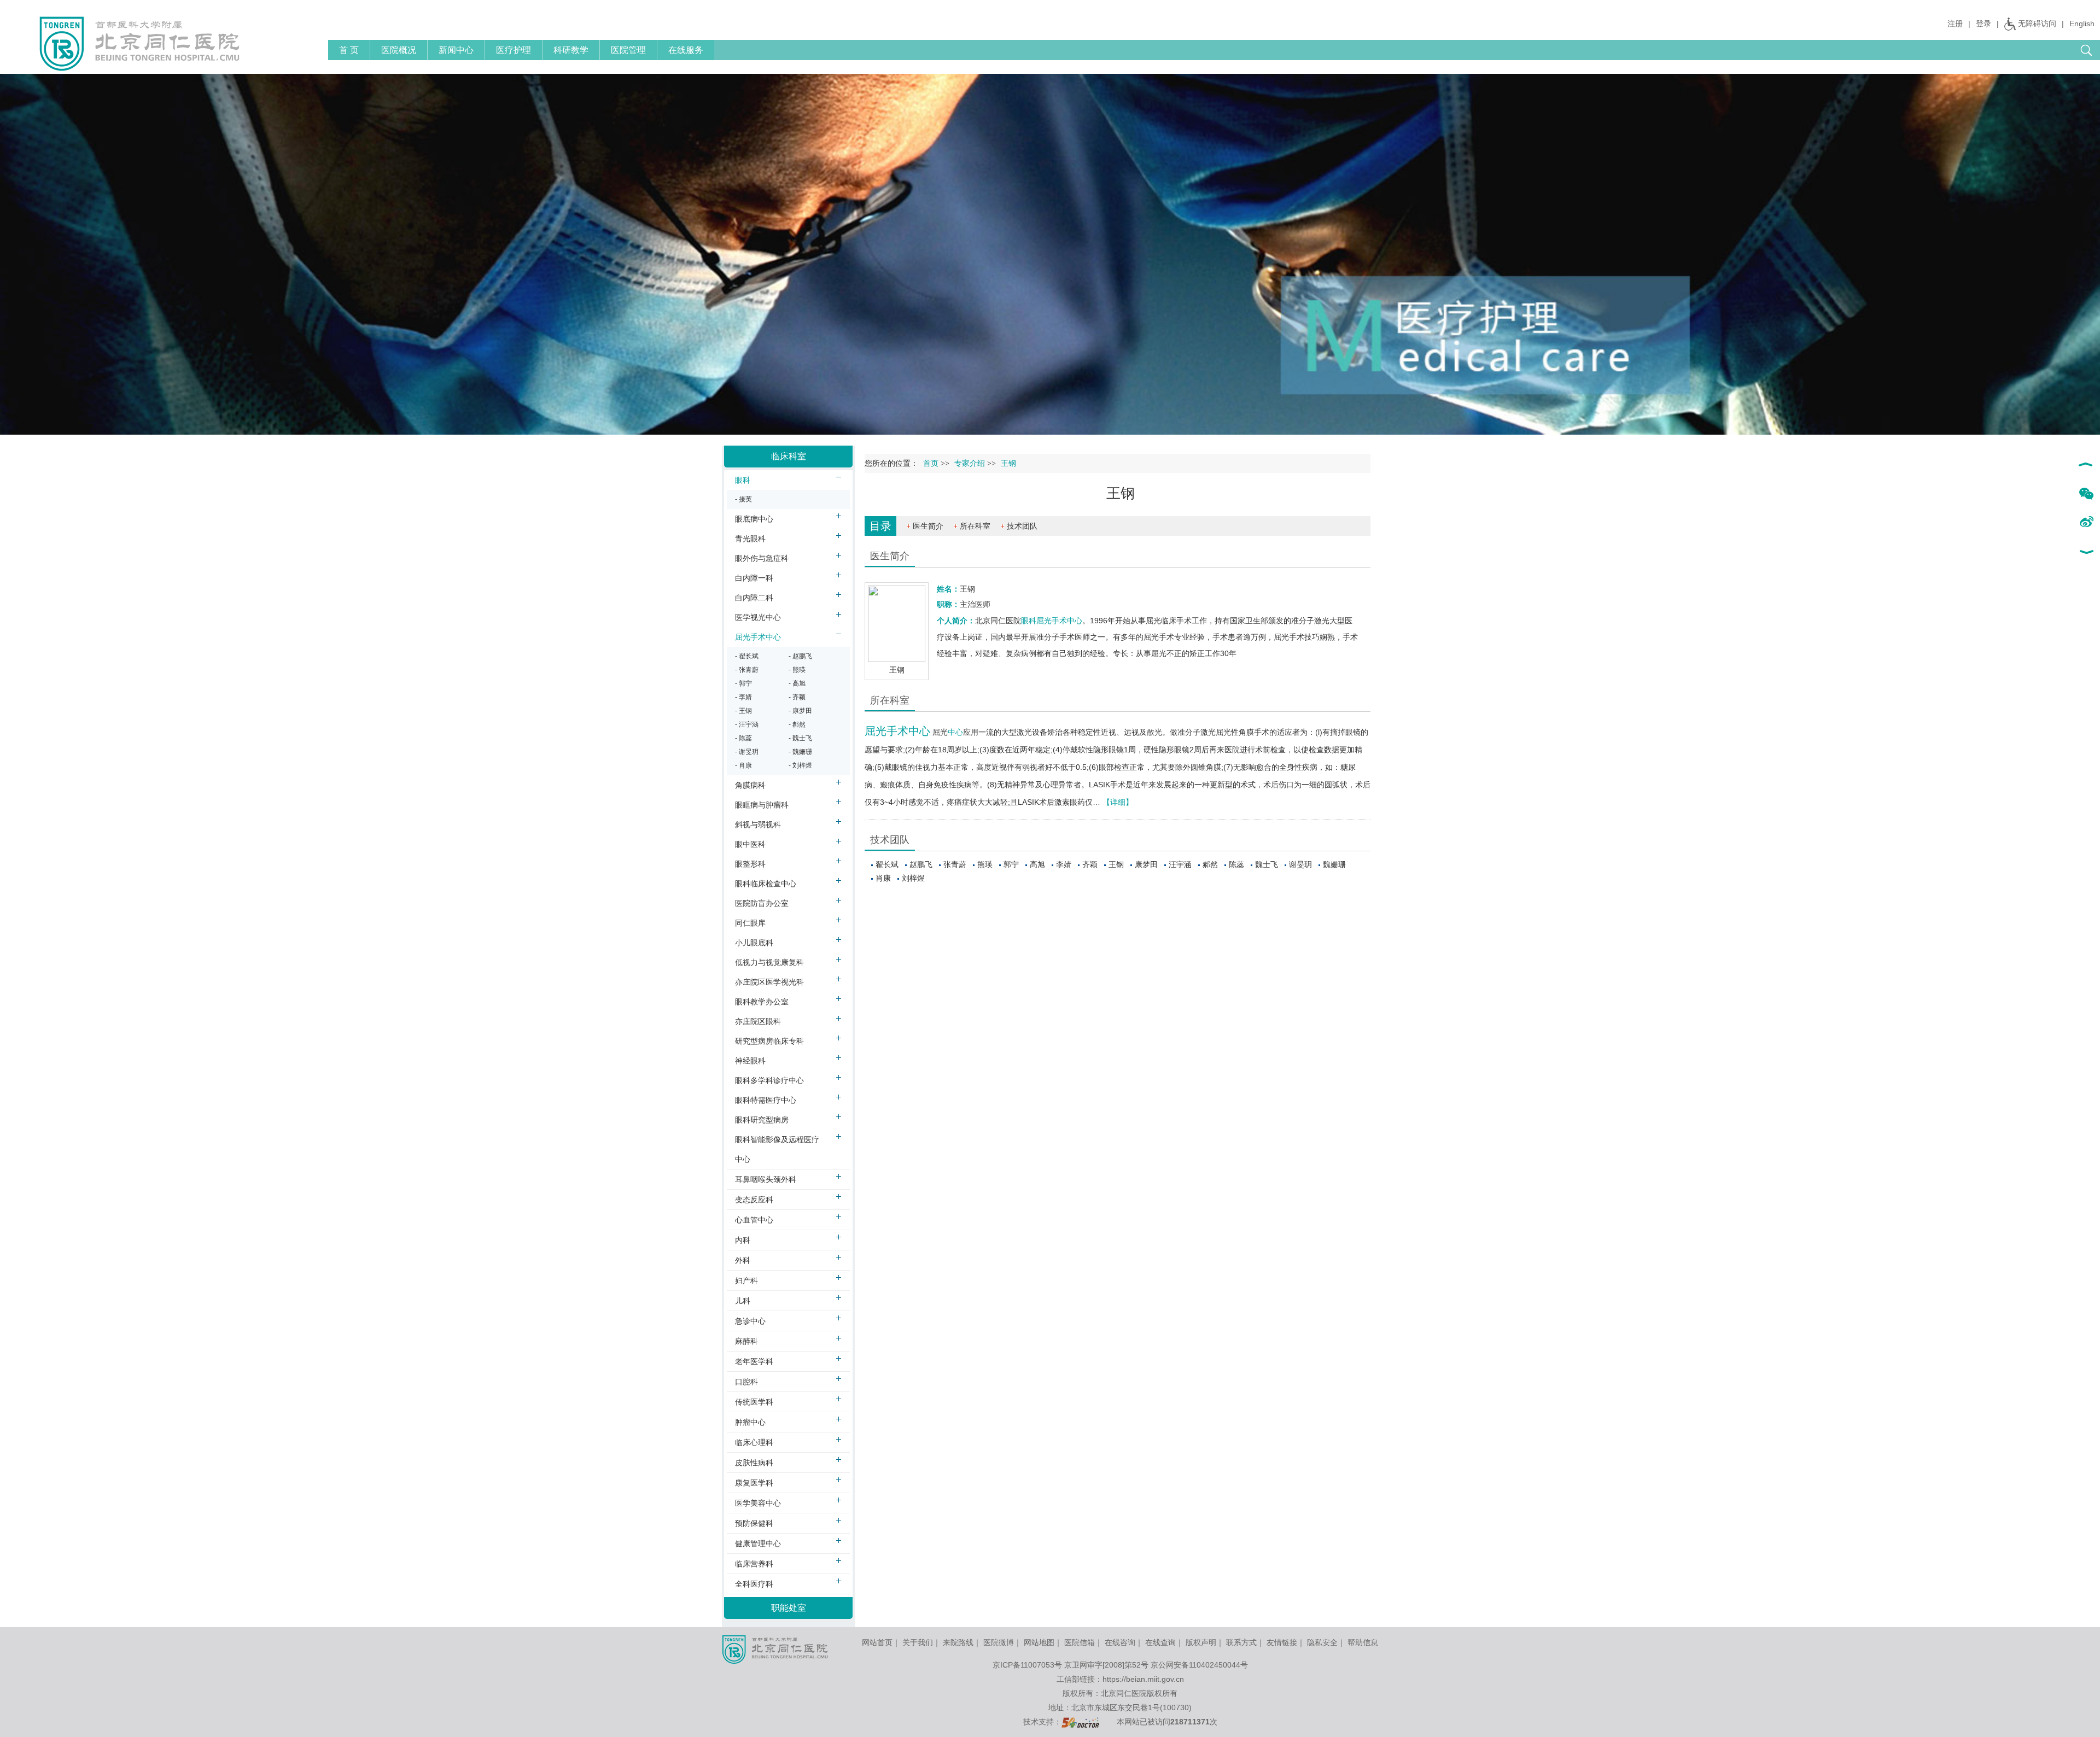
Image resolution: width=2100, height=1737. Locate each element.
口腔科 (746, 1382)
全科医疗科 (754, 1584)
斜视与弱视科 (758, 824)
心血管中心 (754, 1220)
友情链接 (1282, 1642)
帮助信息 (1363, 1642)
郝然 (1210, 864)
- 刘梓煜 (800, 765)
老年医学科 (754, 1361)
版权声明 (1201, 1642)
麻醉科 (746, 1341)
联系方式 (1241, 1642)
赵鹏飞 (921, 864)
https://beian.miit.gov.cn (1143, 1679)
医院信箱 (1080, 1642)
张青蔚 (955, 864)
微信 (2086, 494)
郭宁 (1011, 864)
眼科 (1029, 621)
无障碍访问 (2037, 24)
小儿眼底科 (754, 943)
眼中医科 (750, 844)
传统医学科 (754, 1402)
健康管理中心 (758, 1543)
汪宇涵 (1180, 864)
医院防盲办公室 (762, 903)
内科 (743, 1240)
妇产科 (746, 1280)
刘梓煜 (913, 878)
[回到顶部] (2086, 466)
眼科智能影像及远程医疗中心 (777, 1149)
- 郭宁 (743, 683)
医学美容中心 (758, 1503)
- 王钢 (743, 711)
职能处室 (789, 1608)
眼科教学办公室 (762, 1002)
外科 (743, 1260)
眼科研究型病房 (762, 1120)
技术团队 (1022, 526)
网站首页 (877, 1642)
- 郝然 (797, 724)
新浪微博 (2086, 523)
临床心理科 (754, 1442)
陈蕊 (1236, 864)
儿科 (743, 1301)
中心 (955, 732)
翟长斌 (887, 864)
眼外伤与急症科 (762, 558)
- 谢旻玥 (747, 752)
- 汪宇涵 (747, 724)
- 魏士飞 (800, 738)
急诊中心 (750, 1321)
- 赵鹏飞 (800, 656)
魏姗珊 (1334, 864)
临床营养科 (754, 1564)
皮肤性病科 (754, 1463)
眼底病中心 (754, 519)
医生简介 (928, 526)
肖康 (883, 878)
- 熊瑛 (797, 670)
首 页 (349, 50)
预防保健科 (754, 1523)
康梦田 (1146, 864)
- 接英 (743, 499)
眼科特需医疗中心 (766, 1100)
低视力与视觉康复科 (769, 962)
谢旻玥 (1300, 864)
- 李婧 (743, 697)
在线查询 (1160, 1642)
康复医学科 (754, 1483)
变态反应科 (754, 1200)
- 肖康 (743, 765)
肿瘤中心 (750, 1422)
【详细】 (1118, 802)
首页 (931, 463)
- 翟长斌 (747, 656)
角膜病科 (750, 785)
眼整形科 (750, 864)
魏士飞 (1267, 864)
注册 (1955, 24)
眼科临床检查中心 (766, 884)
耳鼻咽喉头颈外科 (766, 1179)
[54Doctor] (1080, 1722)
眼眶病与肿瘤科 (762, 805)
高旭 (1037, 864)
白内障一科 (754, 578)
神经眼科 (750, 1061)
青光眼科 (750, 539)
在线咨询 (1120, 1642)
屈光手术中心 (1059, 621)
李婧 (1064, 864)
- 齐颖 (797, 697)
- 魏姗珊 (800, 752)
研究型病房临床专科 (769, 1041)
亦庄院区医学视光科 (769, 982)
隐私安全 (1322, 1642)
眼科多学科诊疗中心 (769, 1080)
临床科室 (789, 456)
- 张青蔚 (747, 670)
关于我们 (918, 1642)
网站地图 (1039, 1642)
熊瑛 (985, 864)
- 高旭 (797, 683)
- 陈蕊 (743, 738)
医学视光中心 (758, 617)
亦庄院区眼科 (758, 1021)
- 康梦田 (800, 711)
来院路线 (958, 1642)
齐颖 (1090, 864)
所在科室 (975, 526)
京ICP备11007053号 (1027, 1665)
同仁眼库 (750, 923)
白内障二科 (754, 598)
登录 (1984, 24)
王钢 (1116, 864)
